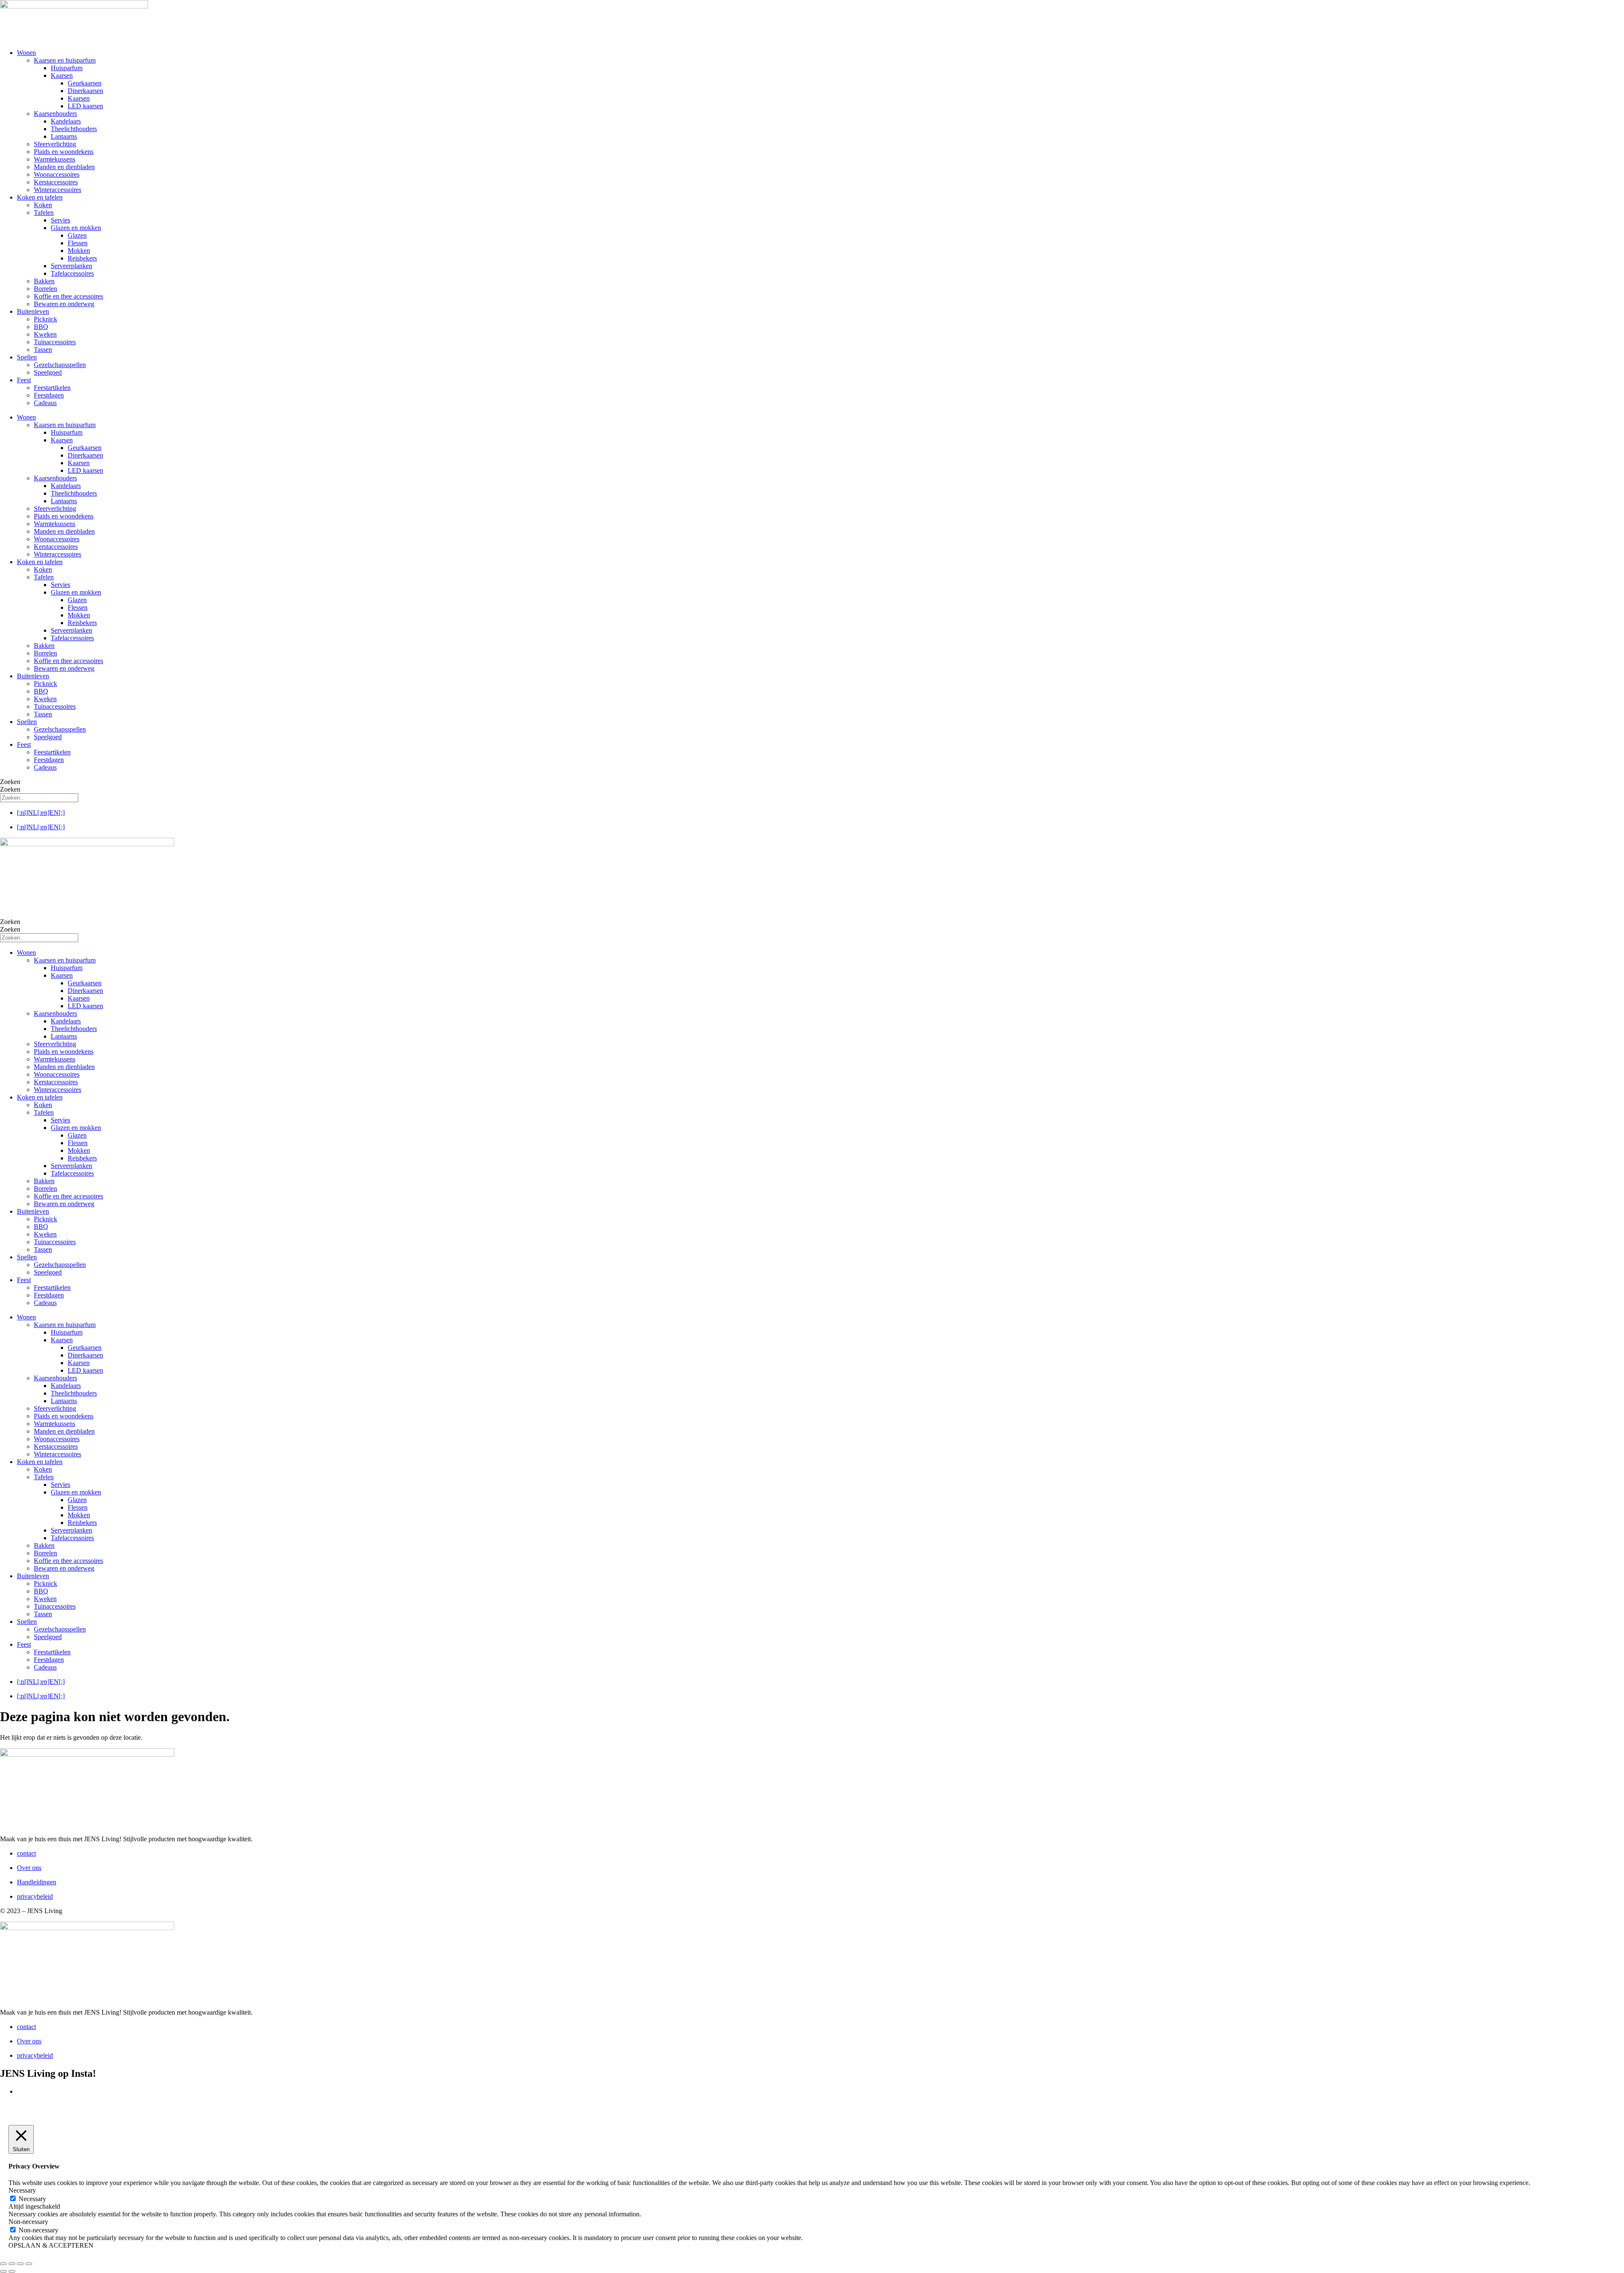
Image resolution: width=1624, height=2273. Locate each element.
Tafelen (44, 212)
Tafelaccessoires (72, 273)
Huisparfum (67, 68)
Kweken (45, 334)
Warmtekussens (55, 159)
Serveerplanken (71, 266)
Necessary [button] (22, 2190)
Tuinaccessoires (55, 342)
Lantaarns (64, 136)
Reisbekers (82, 258)
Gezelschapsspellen (60, 365)
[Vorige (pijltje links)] (3, 2271)
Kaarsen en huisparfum (65, 60)
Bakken (44, 281)
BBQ (41, 327)
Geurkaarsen (85, 83)
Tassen (43, 350)
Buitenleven (33, 311)
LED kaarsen (85, 106)
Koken (43, 205)
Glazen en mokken (76, 228)
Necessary (32, 2199)
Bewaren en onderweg (64, 304)
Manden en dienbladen (64, 167)
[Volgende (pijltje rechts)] (12, 2271)
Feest (24, 380)
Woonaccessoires (57, 174)
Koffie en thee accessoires (69, 296)
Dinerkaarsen (85, 91)
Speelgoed (48, 372)
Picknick (45, 319)
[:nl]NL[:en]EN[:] (41, 813)
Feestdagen (49, 395)
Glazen (77, 235)
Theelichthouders (74, 129)
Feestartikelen (52, 388)
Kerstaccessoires (56, 182)
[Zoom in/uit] (3, 2264)
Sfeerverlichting (55, 144)
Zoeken (10, 782)
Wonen (26, 53)
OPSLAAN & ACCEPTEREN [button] (51, 2245)
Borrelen (45, 289)
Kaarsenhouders (55, 114)
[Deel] (20, 2264)
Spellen (27, 357)
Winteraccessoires (58, 190)
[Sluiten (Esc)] (29, 2264)
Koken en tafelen (40, 197)
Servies (60, 220)
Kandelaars (66, 121)
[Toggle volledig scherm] (12, 2264)
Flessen (78, 243)
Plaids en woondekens (64, 152)
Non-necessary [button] (28, 2222)
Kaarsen (62, 75)
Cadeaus (45, 403)
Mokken (79, 251)
